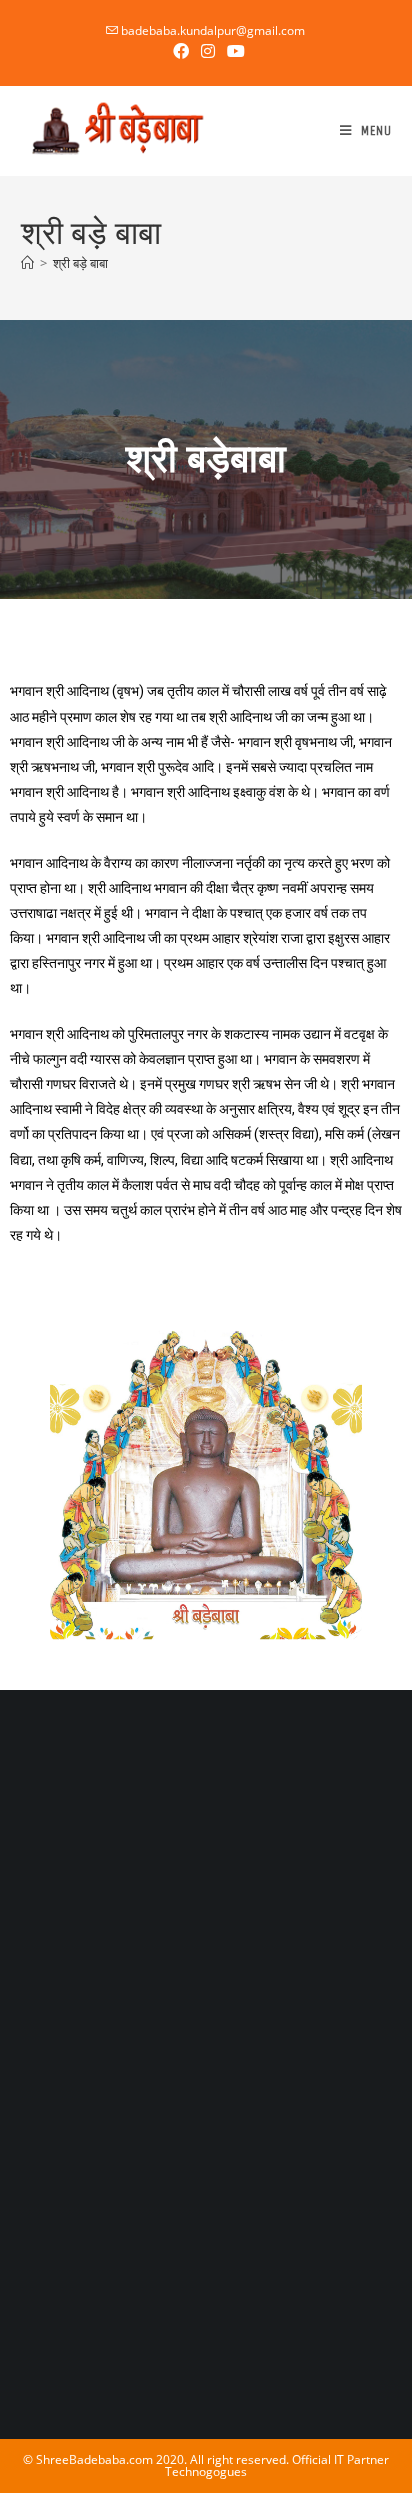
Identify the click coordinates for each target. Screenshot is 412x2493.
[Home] (27, 263)
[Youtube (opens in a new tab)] (233, 51)
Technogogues (206, 2471)
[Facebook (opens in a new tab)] (181, 51)
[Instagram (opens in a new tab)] (208, 51)
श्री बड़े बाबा (80, 263)
